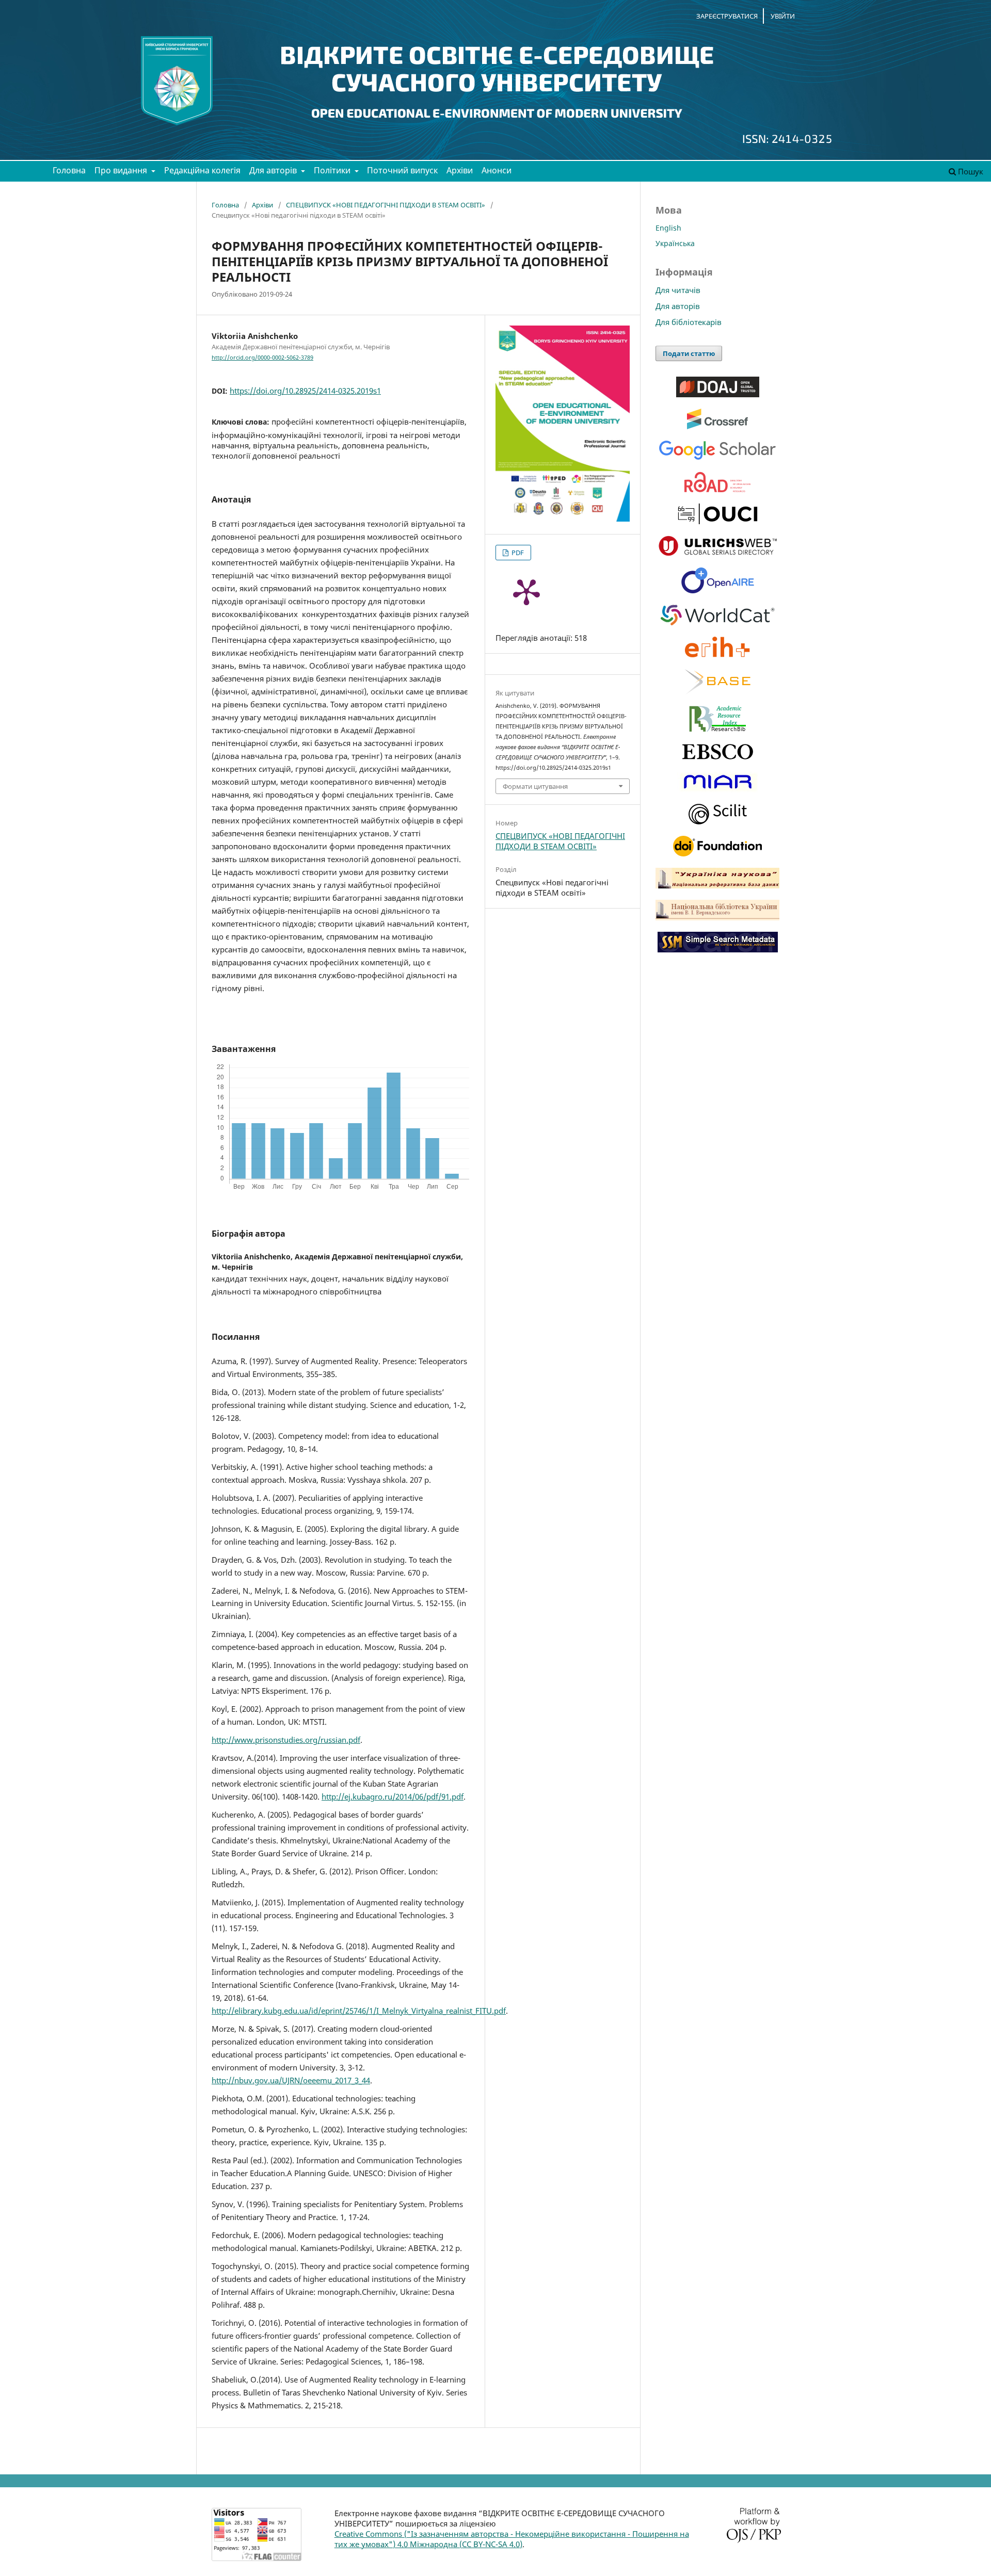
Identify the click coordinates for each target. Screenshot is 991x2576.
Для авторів (274, 170)
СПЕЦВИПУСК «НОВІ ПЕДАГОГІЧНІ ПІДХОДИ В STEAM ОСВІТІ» (386, 205)
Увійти (783, 16)
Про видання (122, 170)
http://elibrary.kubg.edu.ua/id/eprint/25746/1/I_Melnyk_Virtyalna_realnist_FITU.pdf (359, 2011)
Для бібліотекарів (689, 322)
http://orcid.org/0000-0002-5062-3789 (262, 358)
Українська (675, 243)
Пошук (970, 171)
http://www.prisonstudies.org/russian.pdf (286, 1740)
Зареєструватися (727, 16)
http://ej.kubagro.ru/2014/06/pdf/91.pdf (393, 1796)
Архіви (460, 170)
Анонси (497, 170)
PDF (517, 553)
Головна (69, 170)
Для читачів (678, 290)
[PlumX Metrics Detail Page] (526, 591)
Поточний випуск (402, 170)
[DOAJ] (718, 394)
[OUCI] (718, 521)
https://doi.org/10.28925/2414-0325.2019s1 (305, 391)
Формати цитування (535, 786)
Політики (333, 170)
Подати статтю (689, 353)
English (668, 228)
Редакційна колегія (202, 170)
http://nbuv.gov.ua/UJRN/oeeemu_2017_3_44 (291, 2080)
